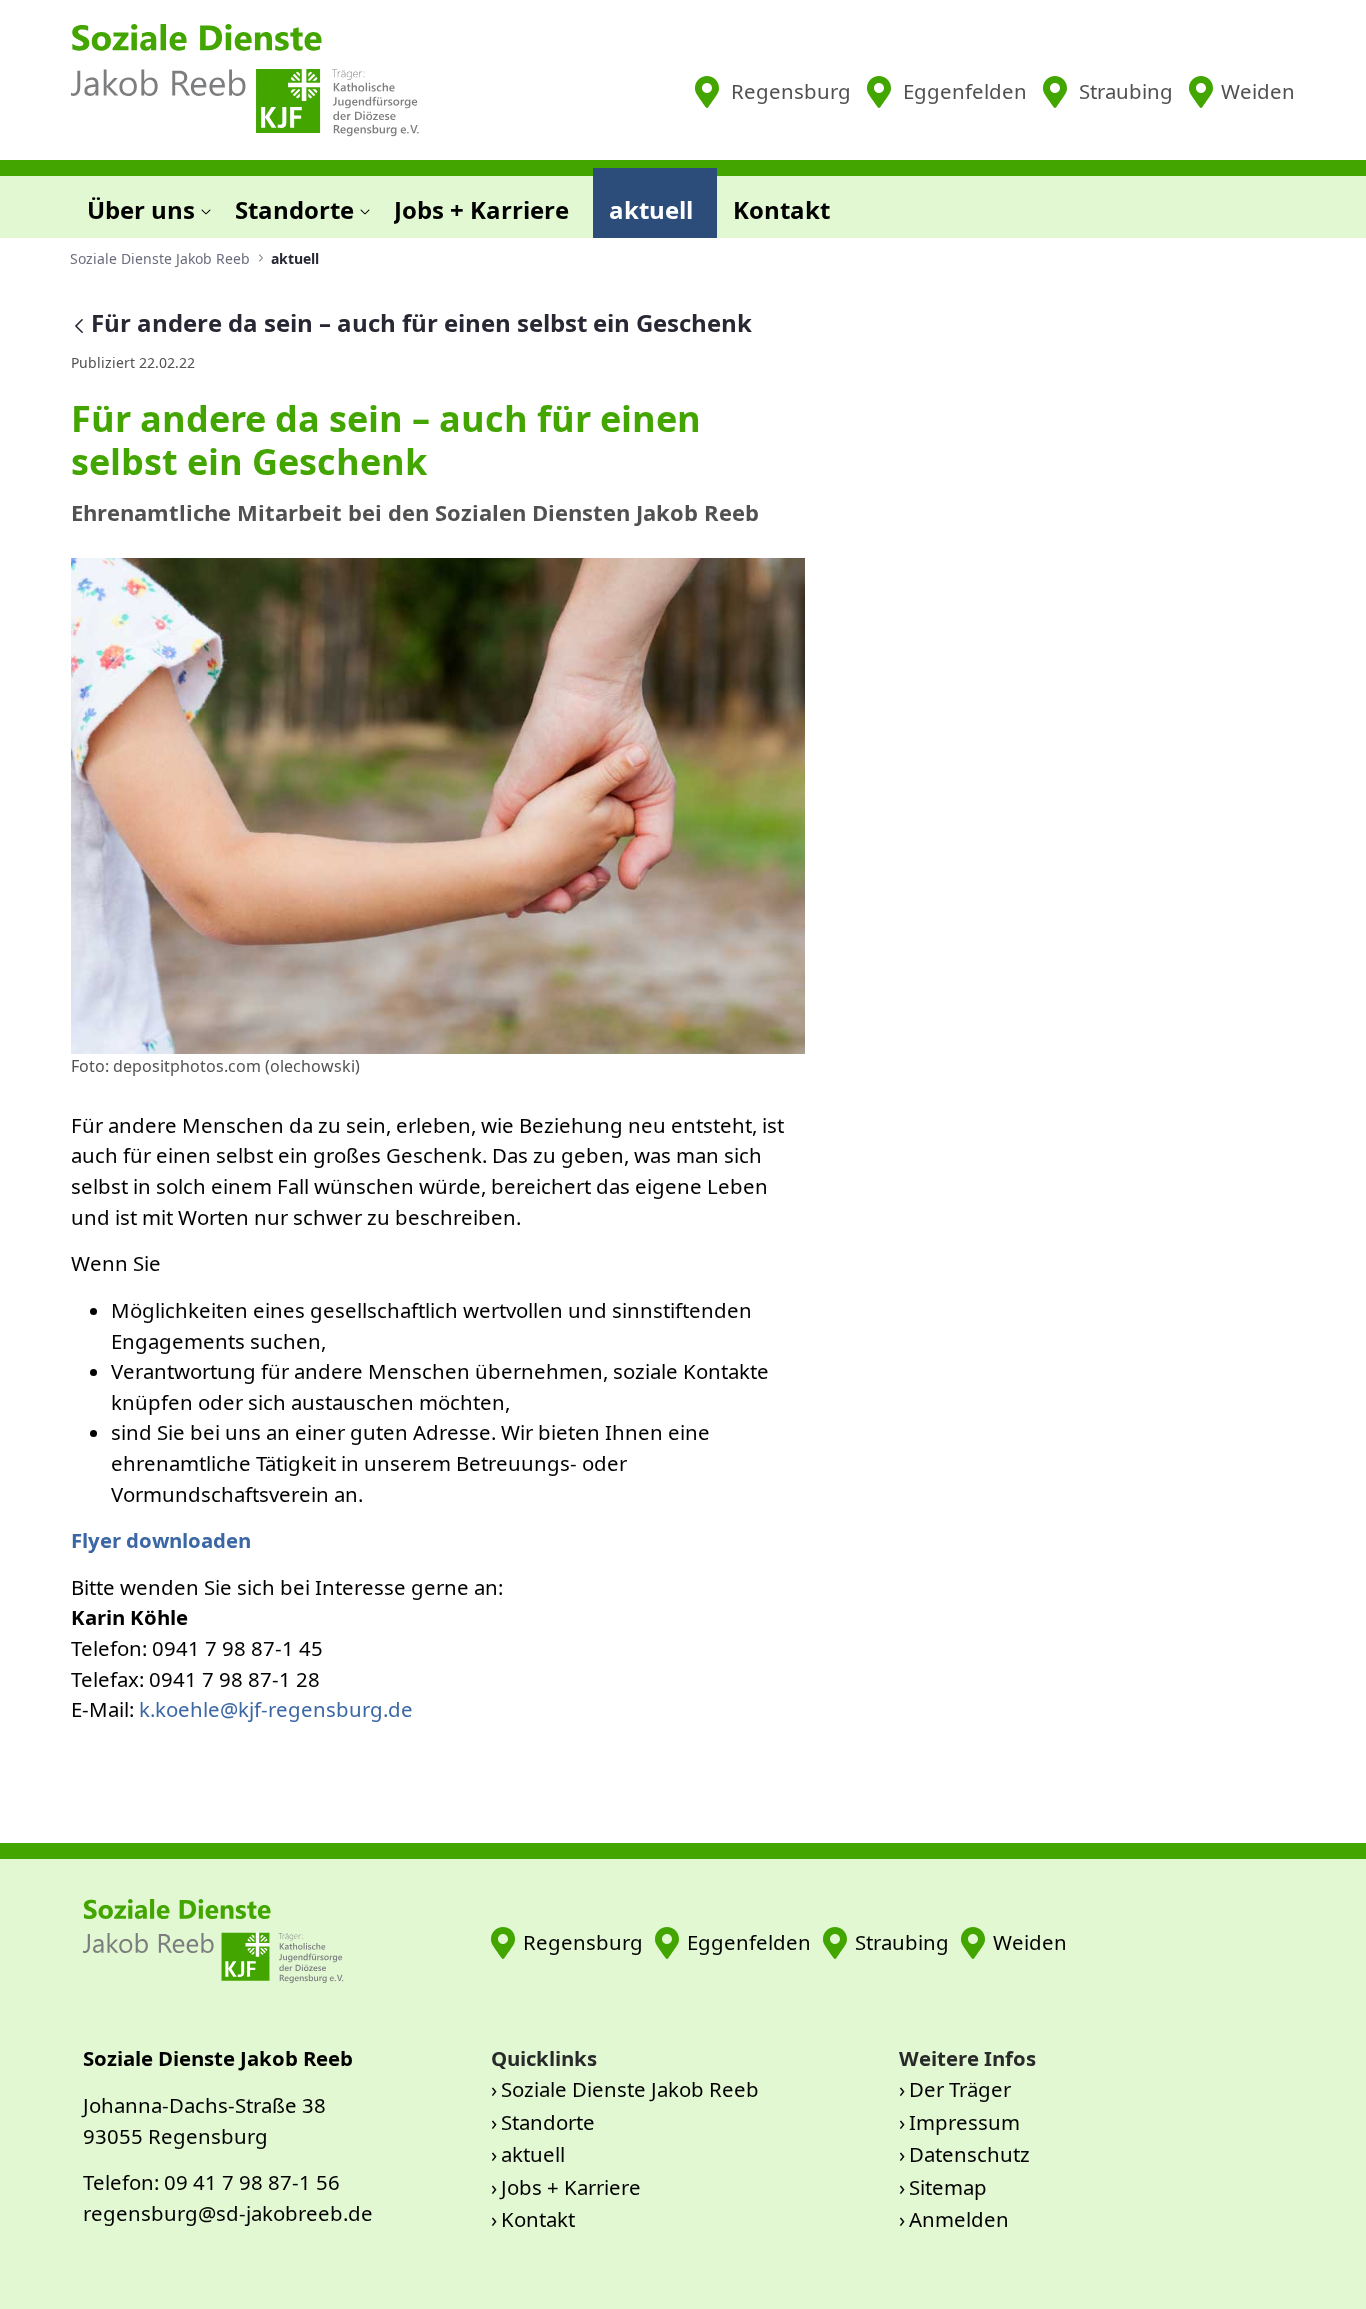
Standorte (548, 2122)
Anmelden (959, 2219)
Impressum (964, 2122)
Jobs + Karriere (571, 2187)
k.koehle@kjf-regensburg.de (276, 1709)
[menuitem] (145, 203)
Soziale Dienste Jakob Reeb (630, 2089)
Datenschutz (969, 2154)
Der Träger (960, 2089)
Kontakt (538, 2219)
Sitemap (948, 2187)
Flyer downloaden (161, 1540)
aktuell (533, 2154)
